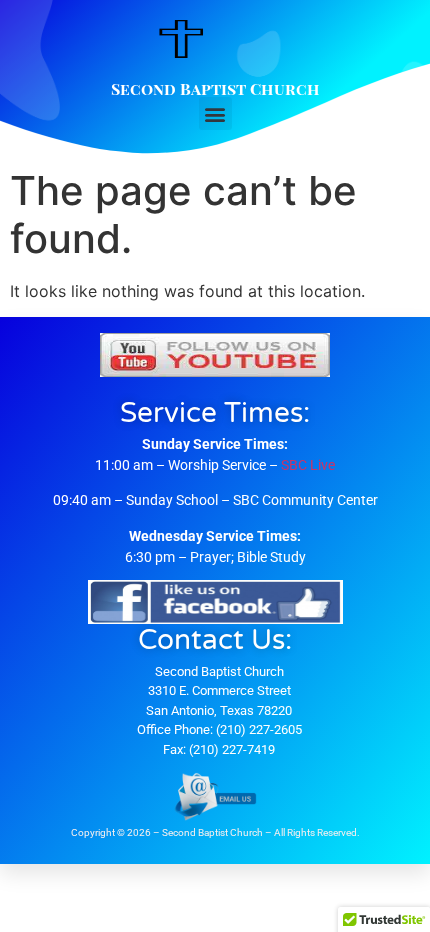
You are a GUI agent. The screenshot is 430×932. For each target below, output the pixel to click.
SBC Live (308, 465)
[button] (215, 113)
